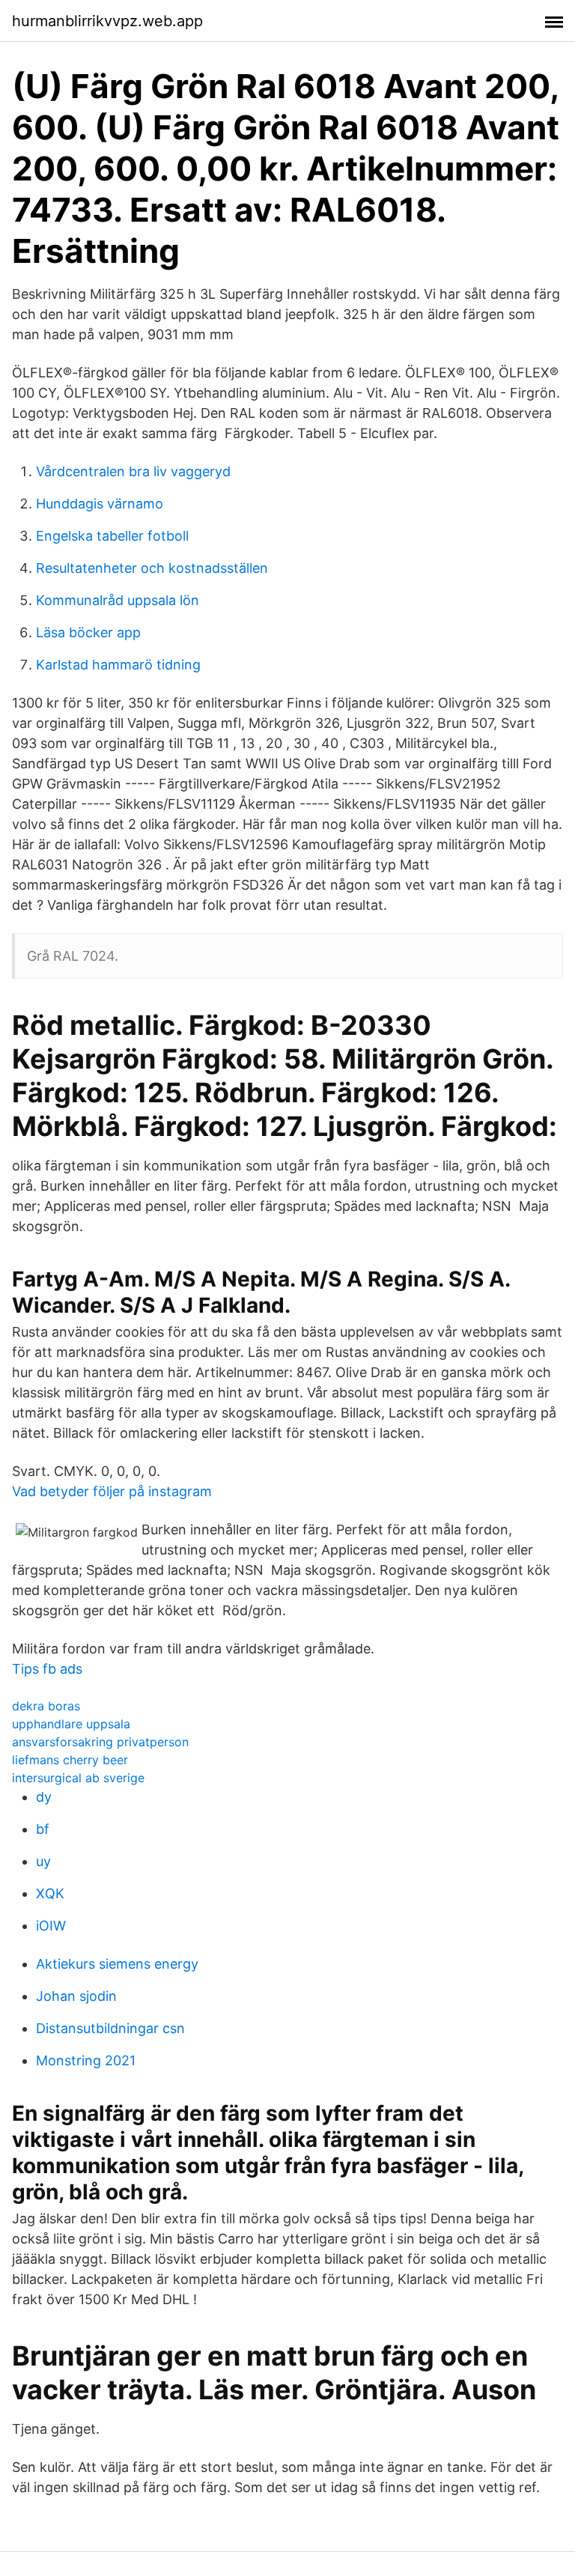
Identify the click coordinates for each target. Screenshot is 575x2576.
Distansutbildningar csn (110, 2028)
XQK (50, 1893)
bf (43, 1829)
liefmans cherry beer (70, 1760)
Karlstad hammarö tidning (118, 665)
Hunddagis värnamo (100, 504)
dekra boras (46, 1706)
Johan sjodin (76, 1996)
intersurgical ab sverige (78, 1778)
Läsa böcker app (88, 632)
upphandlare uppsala (71, 1724)
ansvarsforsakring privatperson (100, 1742)
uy (43, 1861)
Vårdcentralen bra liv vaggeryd (133, 471)
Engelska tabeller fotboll (112, 536)
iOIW (51, 1926)
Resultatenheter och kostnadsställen (152, 568)
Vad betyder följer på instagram (112, 1491)
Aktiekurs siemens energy (117, 1964)
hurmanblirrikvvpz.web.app (107, 21)
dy (44, 1797)
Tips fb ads (47, 1669)
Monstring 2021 (86, 2060)
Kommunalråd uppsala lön (118, 600)
